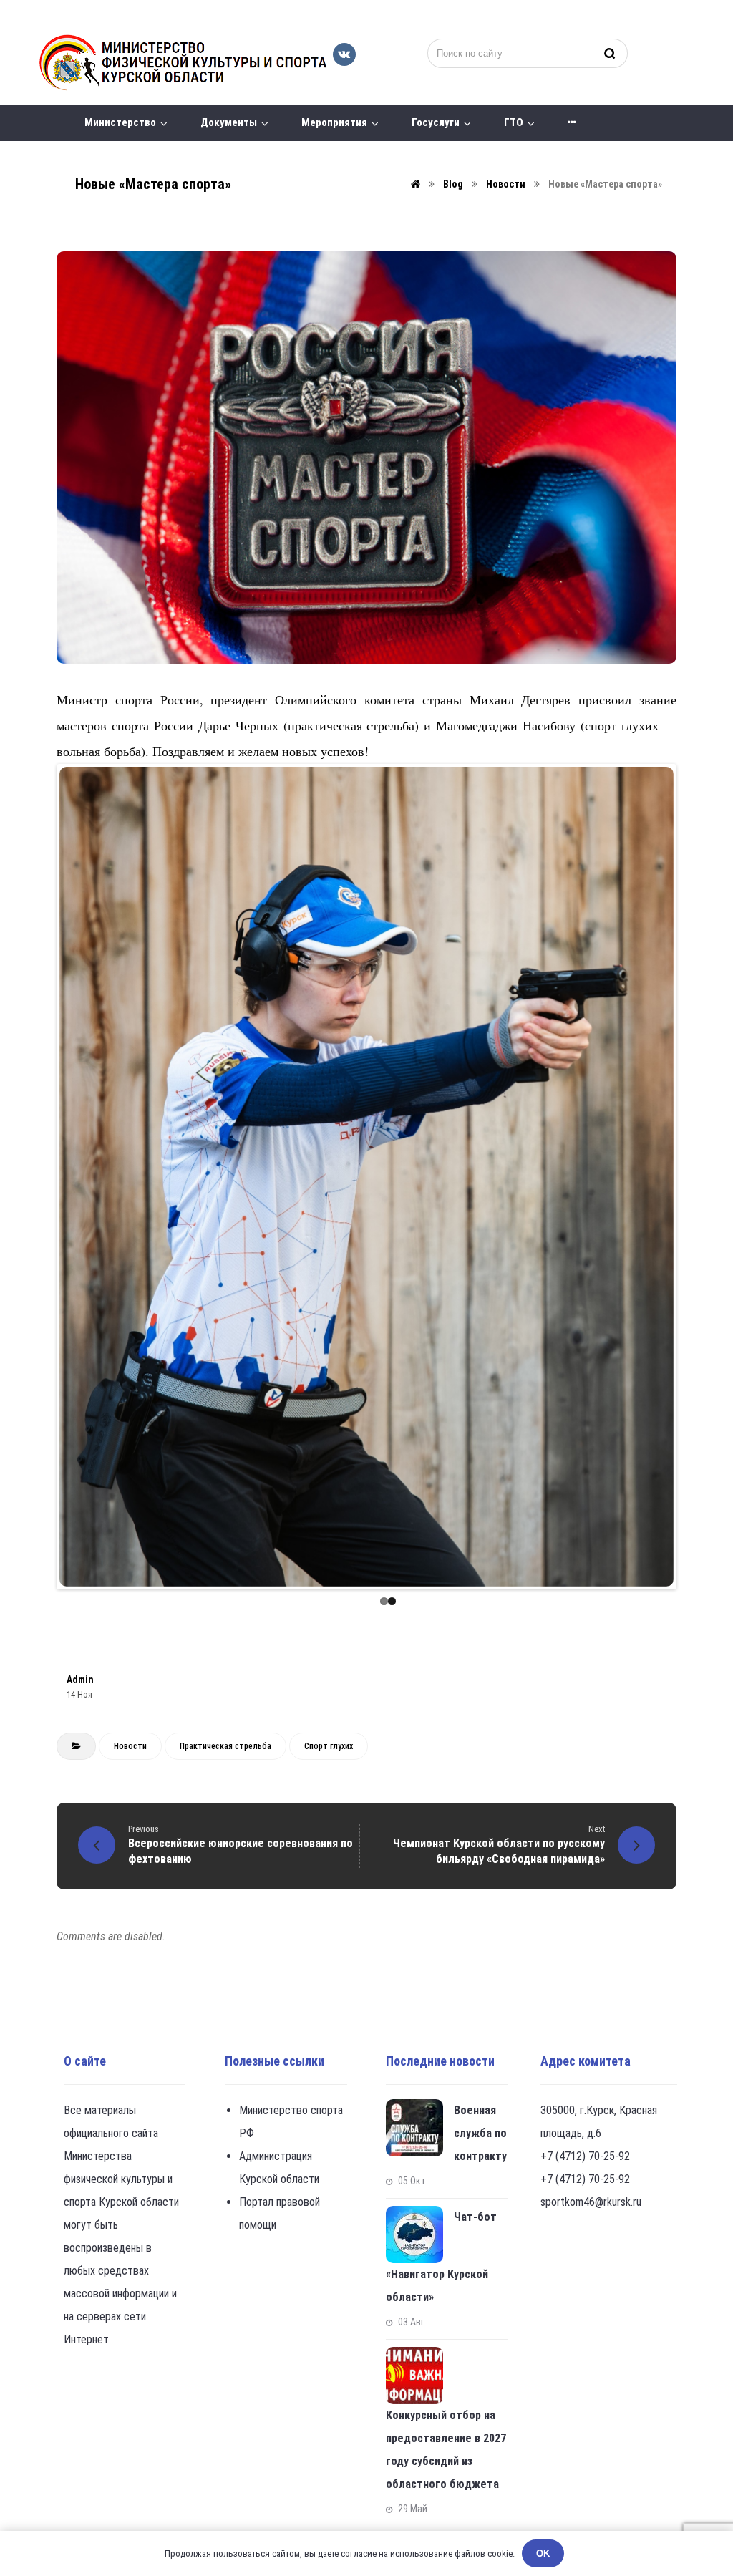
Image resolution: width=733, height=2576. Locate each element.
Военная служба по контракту (480, 2133)
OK (543, 2553)
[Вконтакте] (344, 54)
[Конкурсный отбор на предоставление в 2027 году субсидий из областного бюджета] (414, 2376)
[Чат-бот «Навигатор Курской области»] (414, 2234)
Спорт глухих (329, 1746)
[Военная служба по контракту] (414, 2128)
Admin (80, 1680)
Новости (130, 1746)
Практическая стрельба (225, 1746)
